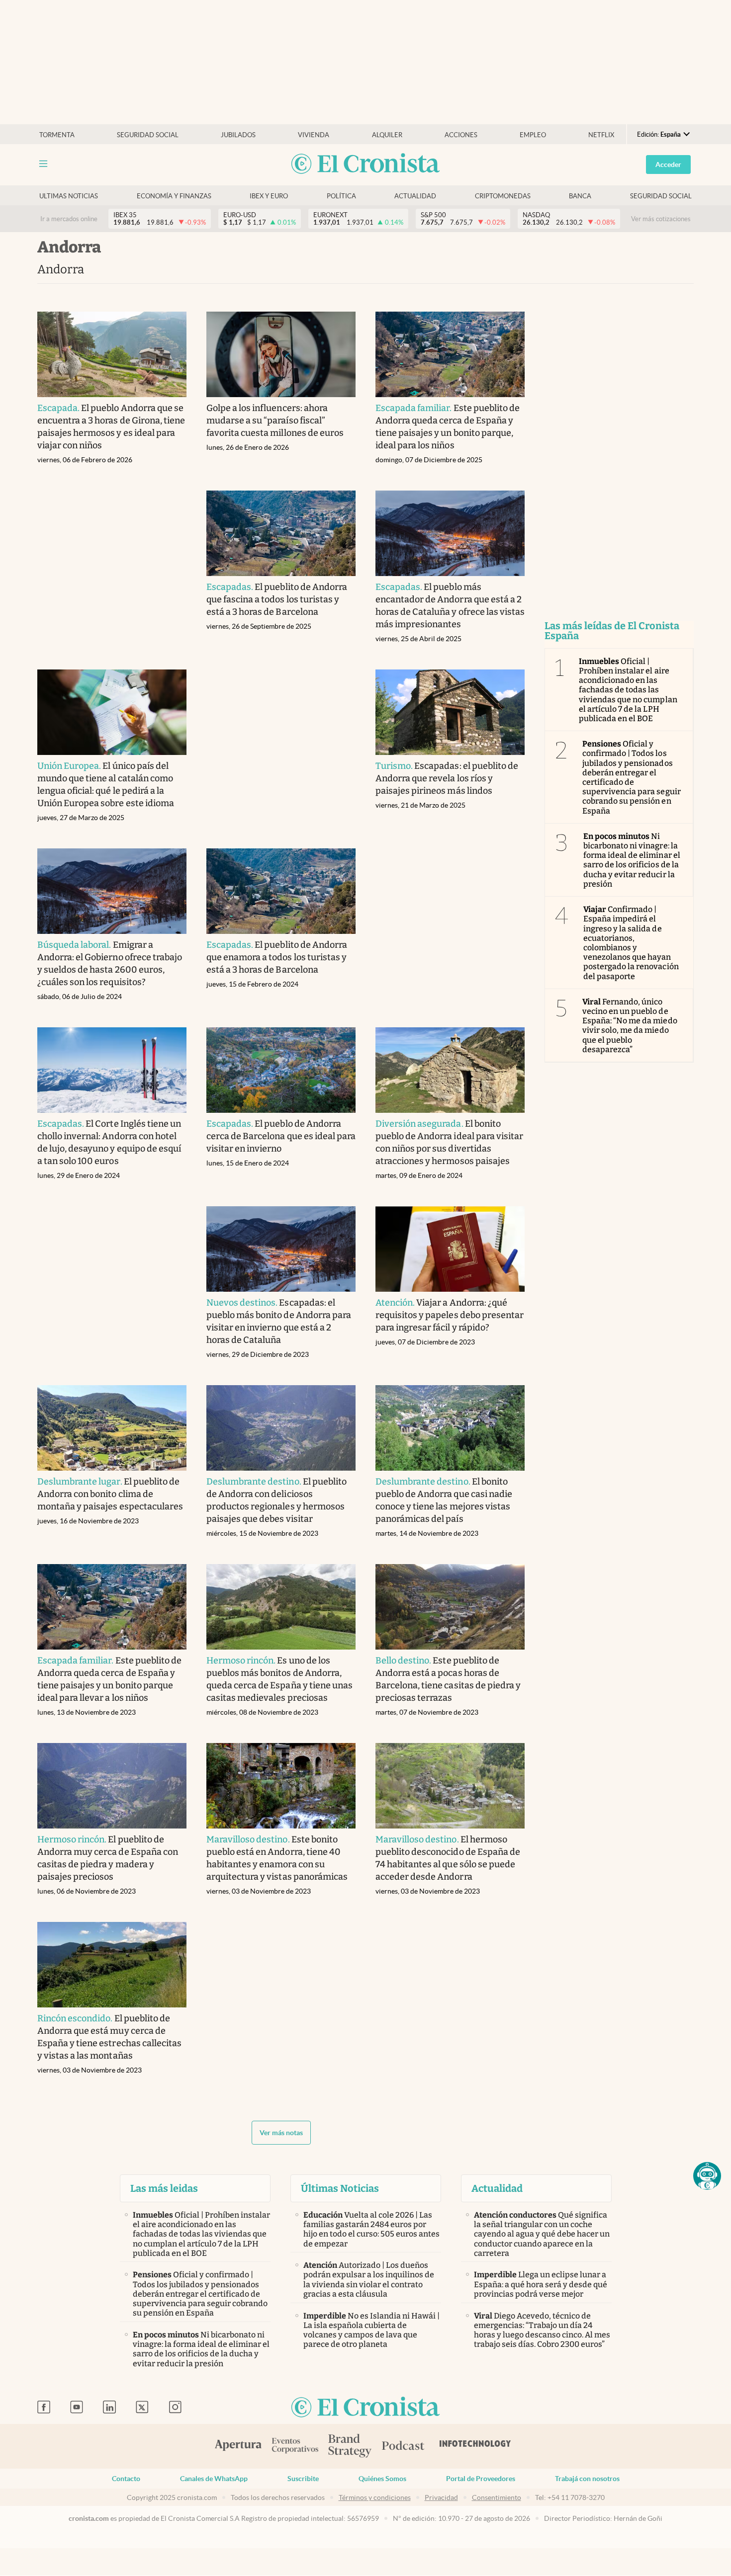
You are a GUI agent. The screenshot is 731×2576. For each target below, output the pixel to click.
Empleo (533, 135)
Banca (580, 196)
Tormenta (57, 135)
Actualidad (415, 196)
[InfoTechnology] (475, 2446)
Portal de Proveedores (481, 2479)
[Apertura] (238, 2446)
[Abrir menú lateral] (43, 164)
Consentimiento (497, 2497)
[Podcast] (403, 2446)
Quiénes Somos (382, 2479)
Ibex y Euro (269, 196)
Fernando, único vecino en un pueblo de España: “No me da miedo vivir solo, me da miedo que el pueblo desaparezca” (630, 1026)
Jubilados (238, 135)
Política (341, 196)
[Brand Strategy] (350, 2447)
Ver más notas (281, 2133)
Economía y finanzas (174, 196)
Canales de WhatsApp (214, 2479)
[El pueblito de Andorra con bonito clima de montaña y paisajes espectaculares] (112, 1428)
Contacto (126, 2479)
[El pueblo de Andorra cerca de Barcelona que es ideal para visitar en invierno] (281, 1070)
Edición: (659, 134)
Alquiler (387, 135)
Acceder (668, 165)
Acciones (461, 135)
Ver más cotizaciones (661, 219)
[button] (707, 2176)
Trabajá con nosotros (587, 2479)
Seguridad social (148, 135)
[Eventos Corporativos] (295, 2447)
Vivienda (314, 135)
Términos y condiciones (375, 2497)
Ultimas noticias (69, 196)
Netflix (601, 135)
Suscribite (303, 2479)
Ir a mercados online (69, 219)
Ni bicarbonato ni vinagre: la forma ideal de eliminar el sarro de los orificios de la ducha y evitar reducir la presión (632, 860)
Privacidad (441, 2497)
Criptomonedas (503, 196)
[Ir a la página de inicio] (365, 164)
